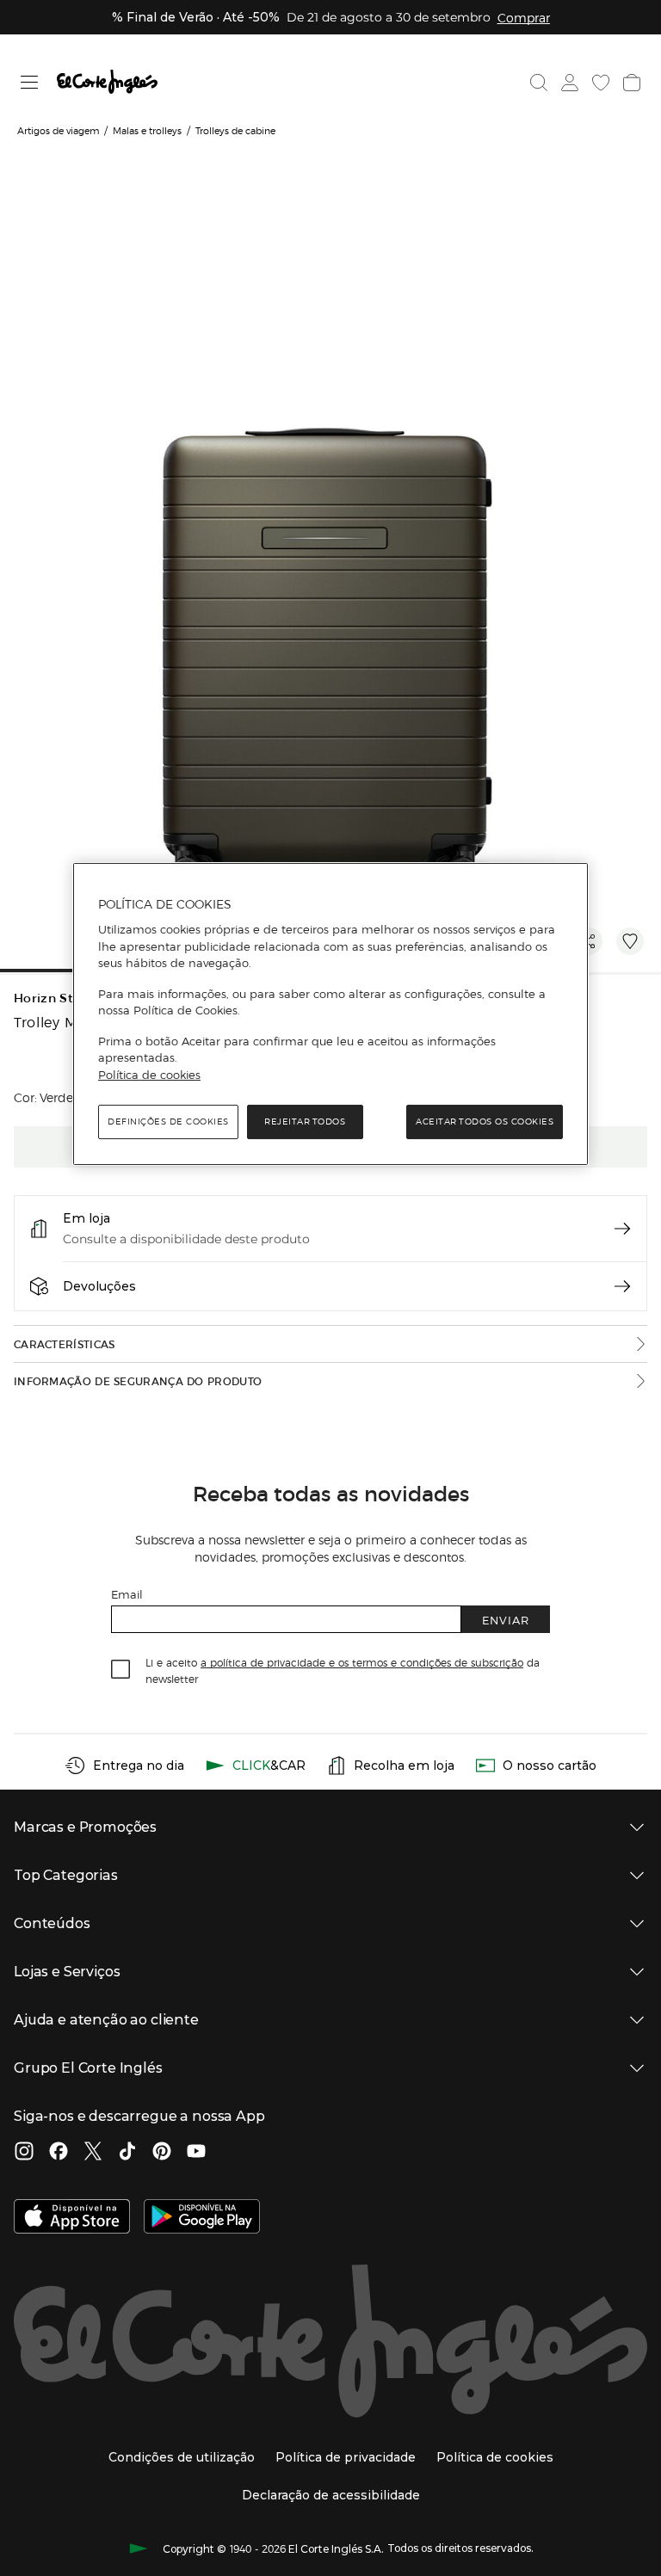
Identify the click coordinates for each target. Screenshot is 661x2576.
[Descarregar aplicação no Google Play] (202, 2218)
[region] (330, 1014)
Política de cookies (149, 1075)
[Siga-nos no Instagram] (24, 2153)
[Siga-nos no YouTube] (196, 2153)
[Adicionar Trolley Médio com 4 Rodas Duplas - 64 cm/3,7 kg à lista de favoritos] (630, 941)
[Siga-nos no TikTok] (127, 2153)
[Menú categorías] (30, 82)
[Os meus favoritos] (601, 83)
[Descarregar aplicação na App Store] (72, 2218)
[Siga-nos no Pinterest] (162, 2153)
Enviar (506, 1620)
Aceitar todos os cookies (485, 1122)
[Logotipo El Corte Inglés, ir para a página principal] (107, 82)
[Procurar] (539, 83)
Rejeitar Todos (305, 1122)
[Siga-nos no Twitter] (93, 2153)
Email (127, 1594)
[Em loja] (622, 1229)
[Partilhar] (589, 941)
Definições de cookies (168, 1122)
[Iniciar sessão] (570, 83)
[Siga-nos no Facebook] (59, 2153)
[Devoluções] (622, 1286)
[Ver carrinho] (632, 83)
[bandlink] (524, 17)
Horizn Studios (61, 998)
